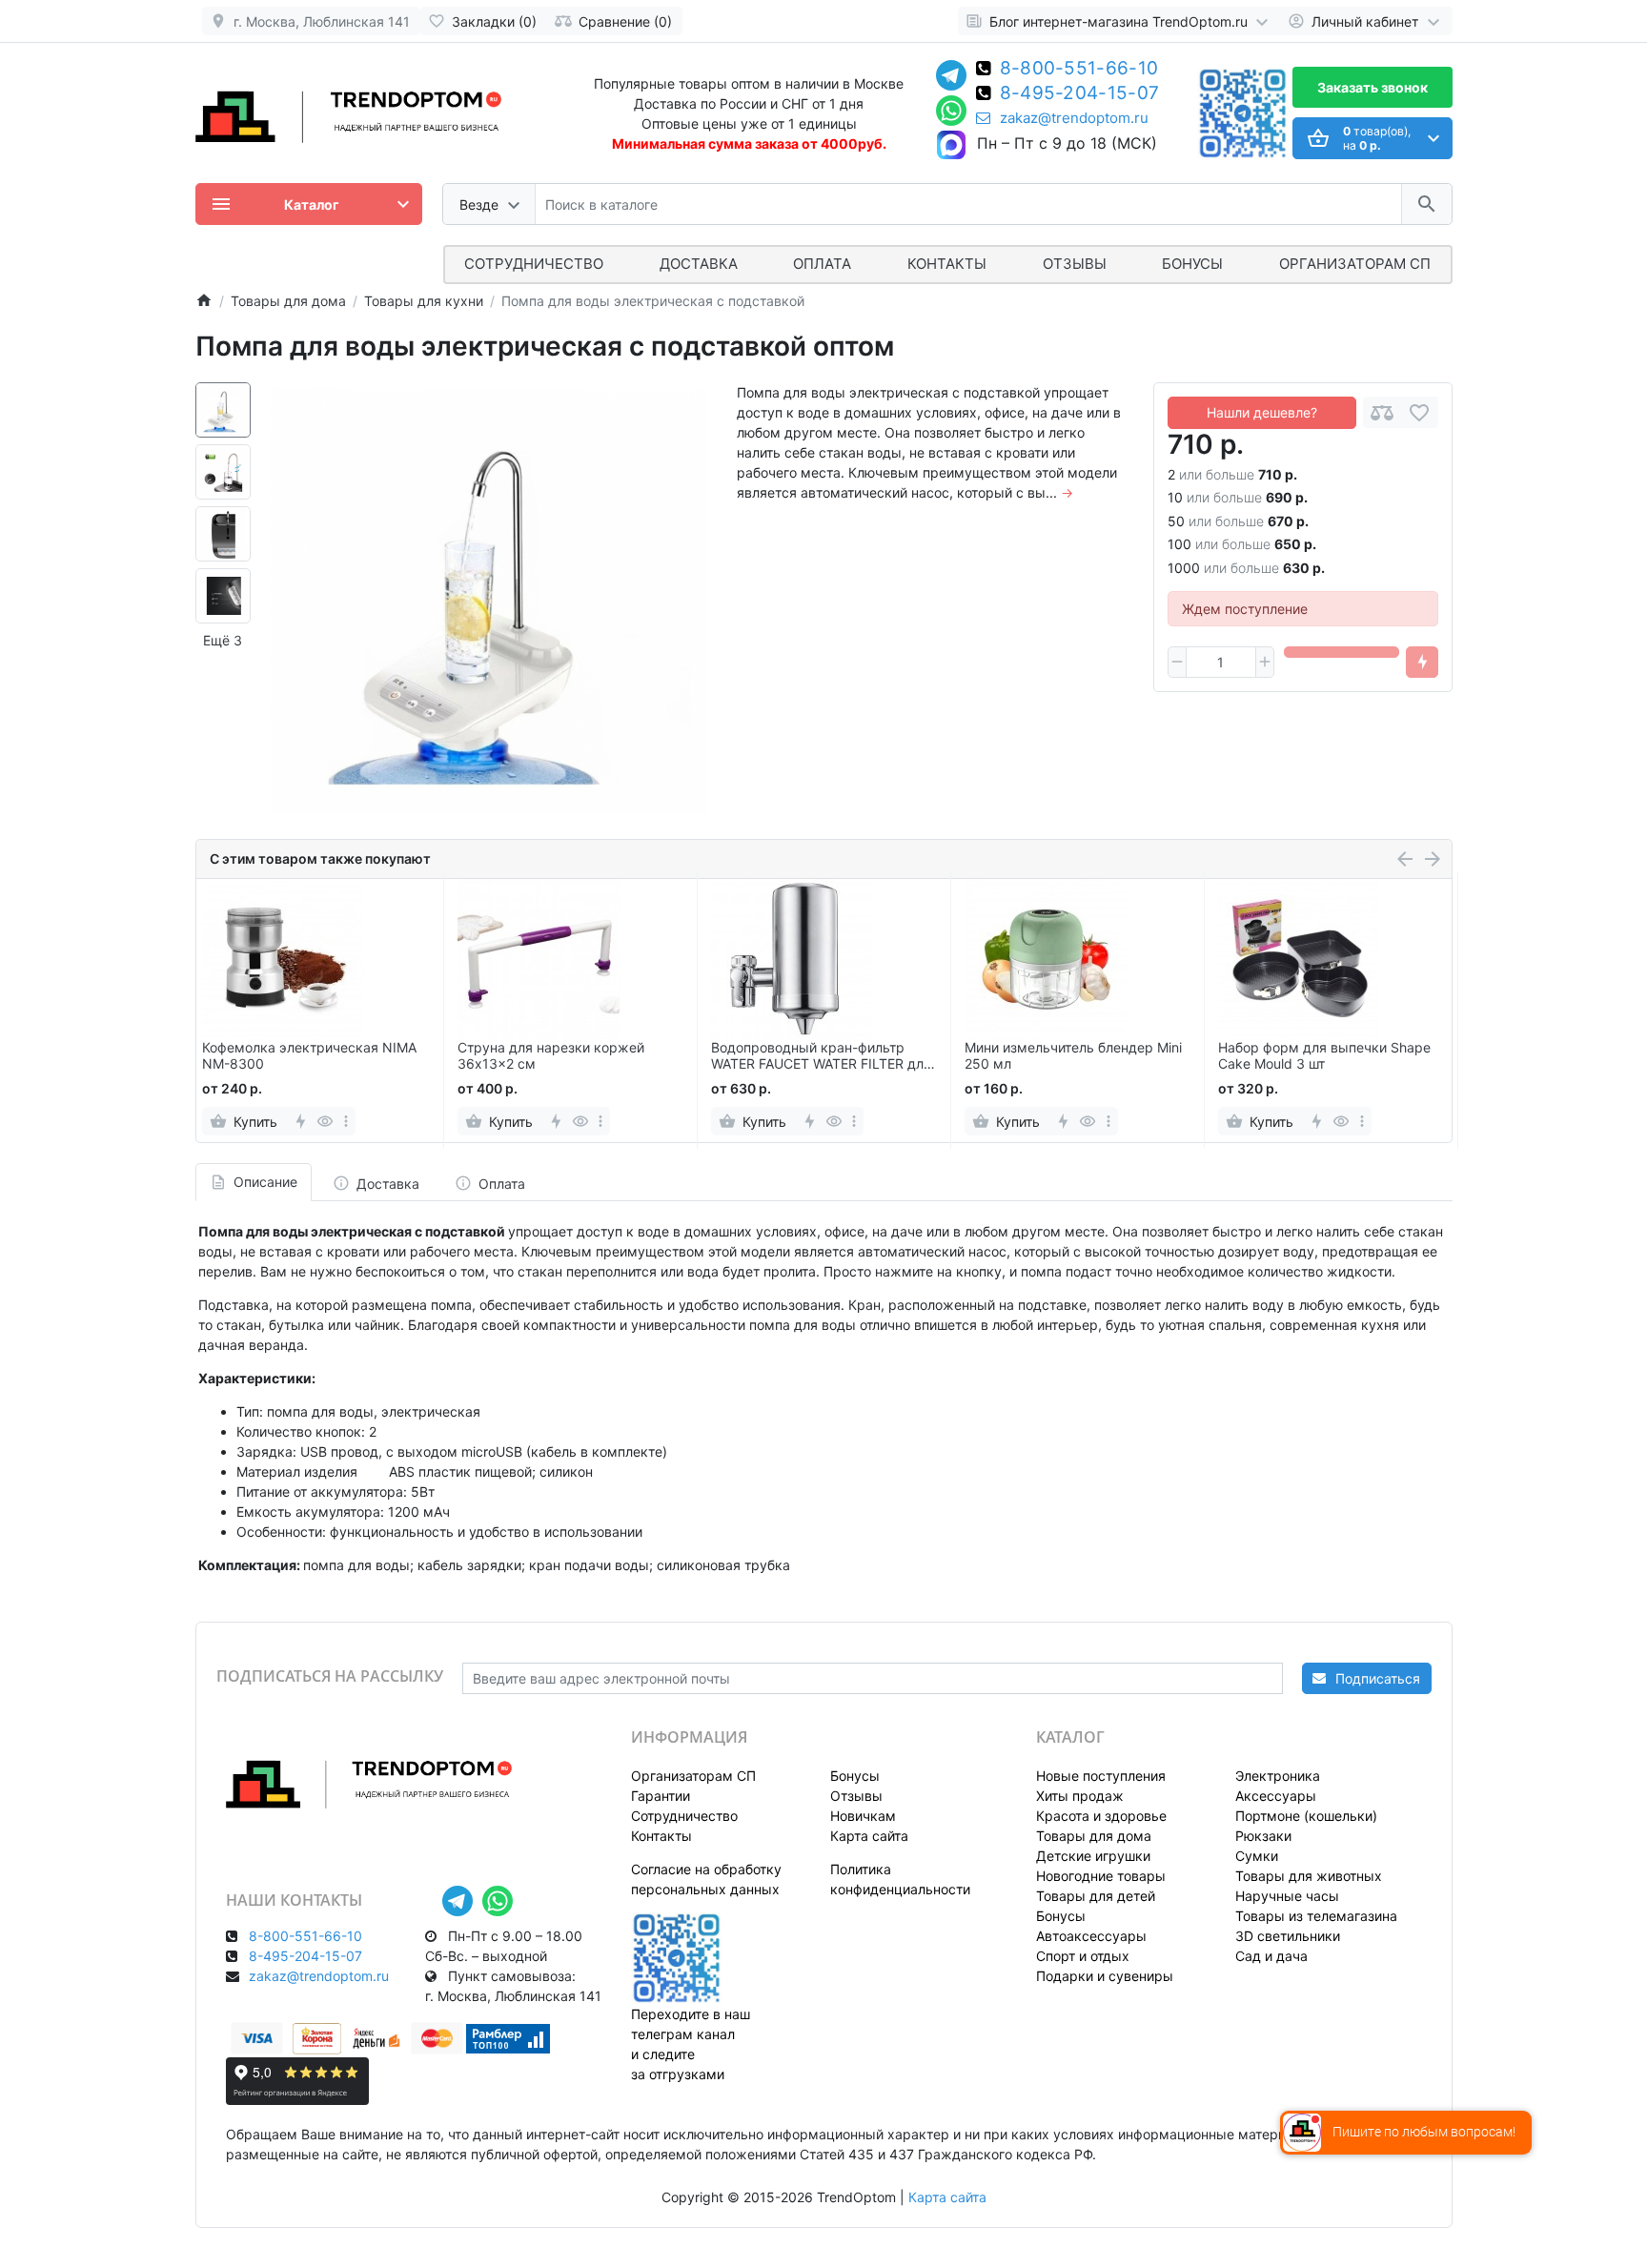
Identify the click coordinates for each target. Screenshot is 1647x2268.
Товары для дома (1094, 1836)
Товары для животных (1309, 1876)
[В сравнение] (1382, 412)
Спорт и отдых (1083, 1956)
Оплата (822, 264)
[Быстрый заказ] (1422, 663)
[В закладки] (1419, 412)
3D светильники (1288, 1936)
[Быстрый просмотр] (325, 1121)
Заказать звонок (1372, 87)
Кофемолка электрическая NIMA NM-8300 (309, 1056)
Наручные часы (1287, 1896)
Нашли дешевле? (1262, 412)
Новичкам (863, 1816)
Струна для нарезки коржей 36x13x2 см (551, 1056)
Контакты (947, 264)
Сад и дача (1271, 1956)
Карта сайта (869, 1836)
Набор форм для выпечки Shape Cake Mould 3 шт (1324, 1056)
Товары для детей (1096, 1896)
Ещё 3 (223, 640)
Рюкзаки (1263, 1836)
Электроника (1278, 1776)
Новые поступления (1101, 1776)
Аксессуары (1276, 1796)
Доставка (699, 264)
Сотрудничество (684, 1816)
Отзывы (1075, 264)
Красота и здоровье (1101, 1816)
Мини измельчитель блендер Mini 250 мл (1073, 1056)
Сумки (1257, 1856)
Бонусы (1192, 264)
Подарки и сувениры (1105, 1976)
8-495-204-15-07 (1080, 94)
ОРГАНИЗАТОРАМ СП (1355, 264)
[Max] (951, 146)
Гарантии (661, 1796)
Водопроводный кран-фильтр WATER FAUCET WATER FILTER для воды (821, 1056)
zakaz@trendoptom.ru (1074, 118)
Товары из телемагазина (1316, 1916)
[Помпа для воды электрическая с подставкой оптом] (489, 601)
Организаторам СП (693, 1776)
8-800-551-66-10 (1079, 70)
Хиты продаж (1080, 1796)
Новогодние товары (1101, 1876)
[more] (346, 1121)
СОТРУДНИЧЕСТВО (534, 264)
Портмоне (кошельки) (1306, 1816)
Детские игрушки (1093, 1856)
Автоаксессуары (1091, 1936)
